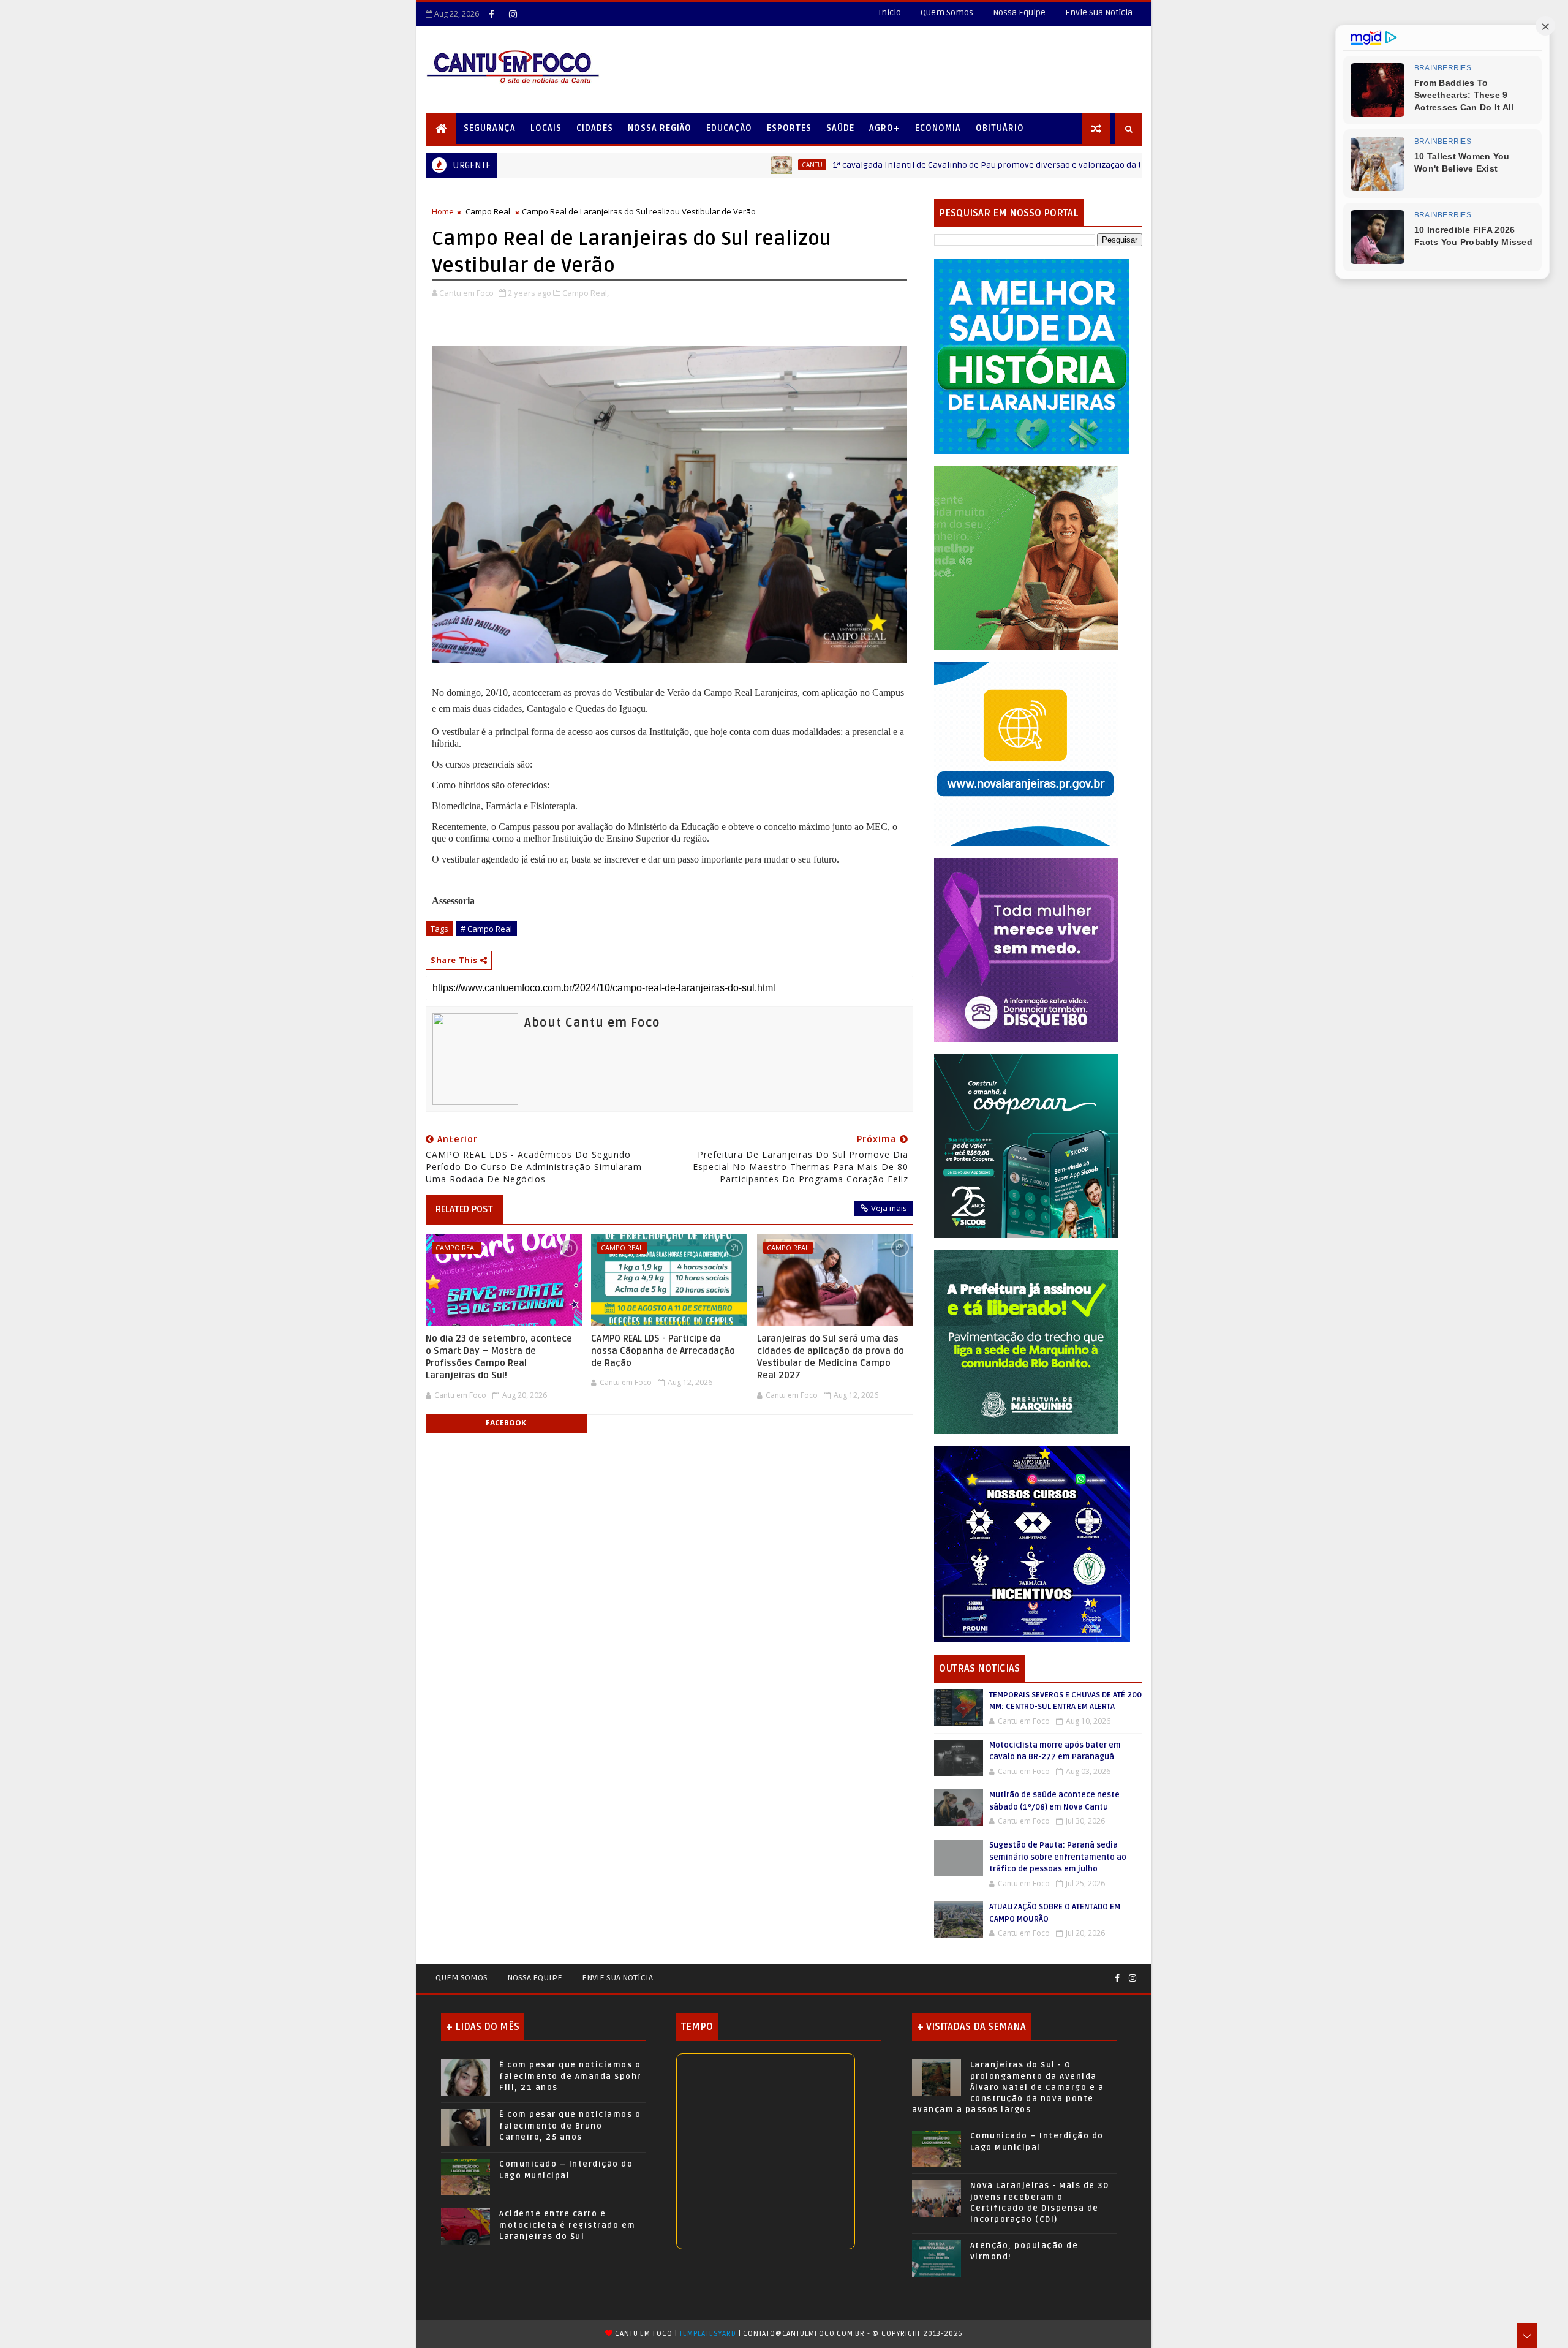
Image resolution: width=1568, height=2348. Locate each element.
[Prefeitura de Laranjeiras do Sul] (1032, 356)
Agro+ (885, 128)
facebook (506, 1423)
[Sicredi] (1026, 557)
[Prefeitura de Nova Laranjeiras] (1026, 753)
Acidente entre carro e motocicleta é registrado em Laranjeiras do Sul (567, 2225)
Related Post (464, 1209)
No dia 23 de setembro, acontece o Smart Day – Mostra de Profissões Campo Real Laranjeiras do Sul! (499, 1357)
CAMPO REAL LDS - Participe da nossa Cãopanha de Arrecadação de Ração (663, 1351)
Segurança (490, 128)
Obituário (1000, 128)
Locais (546, 128)
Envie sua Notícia (617, 1978)
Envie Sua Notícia (1099, 13)
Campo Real (488, 211)
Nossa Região (660, 128)
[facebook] (491, 14)
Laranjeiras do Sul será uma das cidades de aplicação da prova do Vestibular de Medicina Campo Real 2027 (831, 1357)
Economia (938, 128)
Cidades (595, 128)
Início (890, 13)
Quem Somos (947, 13)
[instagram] (513, 14)
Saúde (840, 128)
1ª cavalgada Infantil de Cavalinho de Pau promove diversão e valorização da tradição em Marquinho (892, 165)
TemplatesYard (707, 2334)
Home (443, 211)
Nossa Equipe (1019, 13)
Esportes (789, 128)
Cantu (672, 165)
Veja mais (889, 1208)
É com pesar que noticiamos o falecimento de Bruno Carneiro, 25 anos (570, 2126)
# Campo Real (486, 929)
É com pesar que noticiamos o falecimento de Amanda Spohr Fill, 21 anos (570, 2076)
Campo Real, (586, 293)
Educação (729, 128)
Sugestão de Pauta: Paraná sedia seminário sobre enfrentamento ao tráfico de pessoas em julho (1058, 1857)
